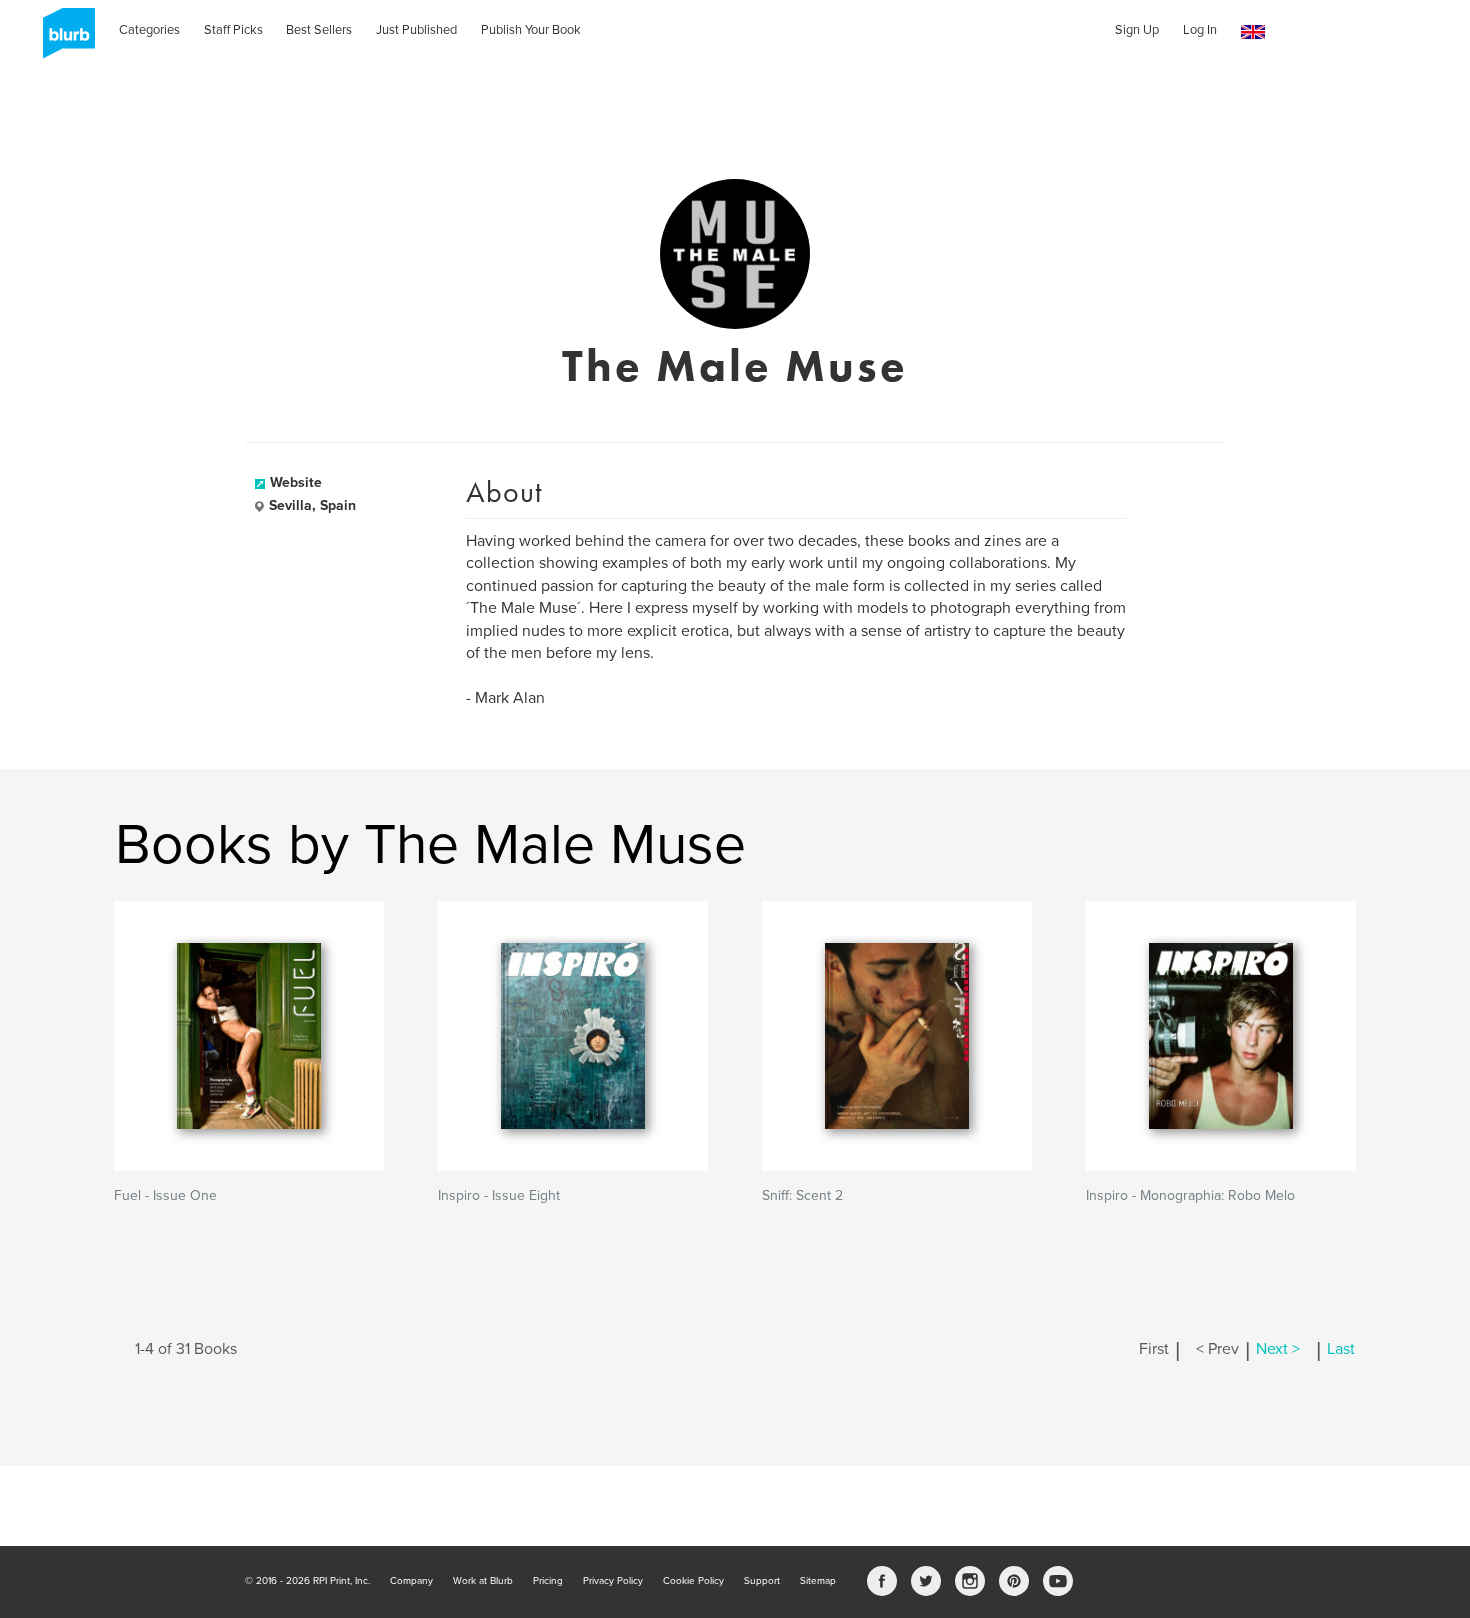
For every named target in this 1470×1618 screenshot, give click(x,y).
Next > (1278, 1349)
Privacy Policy (613, 1581)
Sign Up (1137, 30)
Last (1341, 1349)
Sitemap (818, 1581)
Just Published (416, 30)
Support (762, 1581)
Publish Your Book (531, 30)
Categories (149, 30)
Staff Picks (233, 30)
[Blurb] (63, 40)
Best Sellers (319, 30)
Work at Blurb (483, 1581)
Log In (1200, 30)
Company (411, 1581)
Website (296, 482)
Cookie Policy (693, 1581)
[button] (1253, 32)
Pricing (548, 1581)
